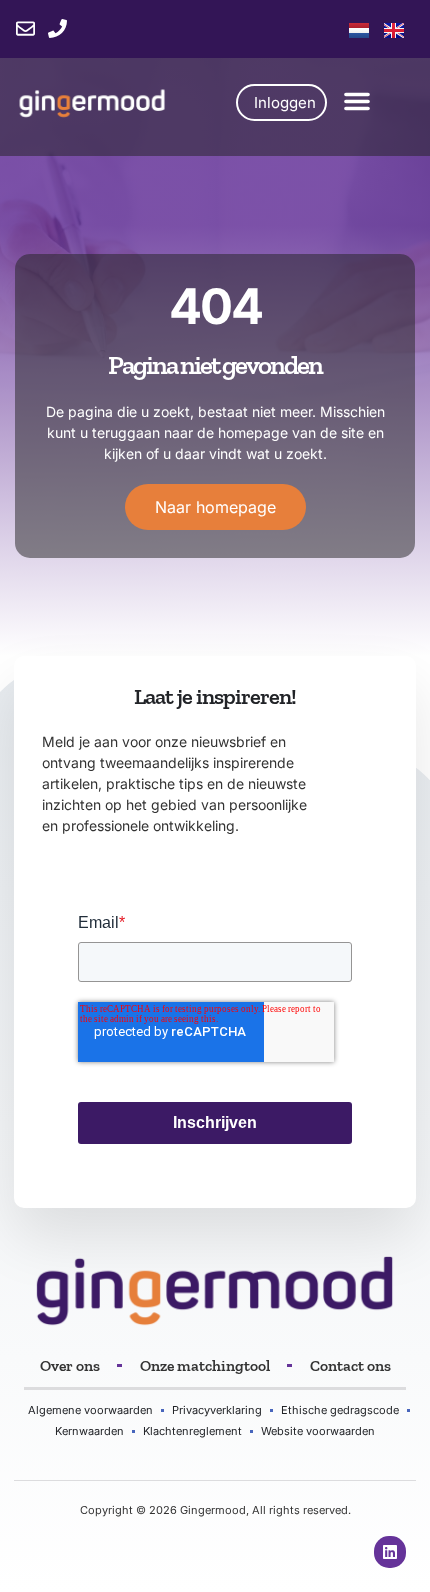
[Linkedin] (390, 1552)
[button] (357, 101)
